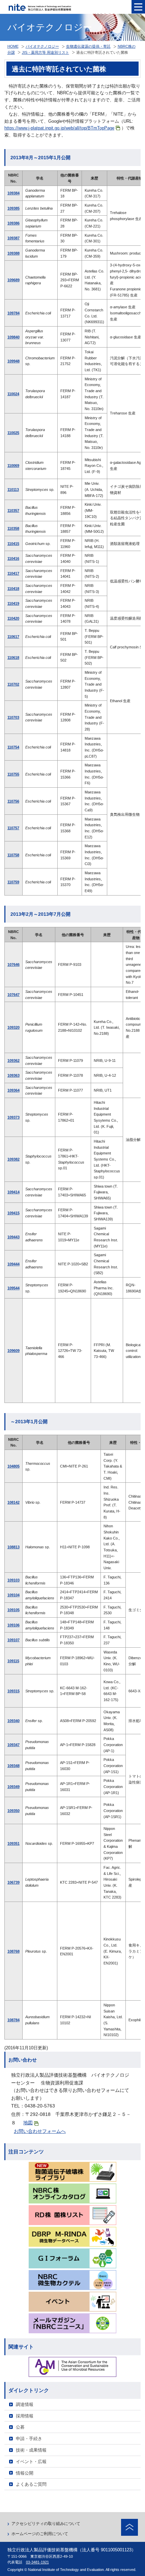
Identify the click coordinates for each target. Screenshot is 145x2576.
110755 (13, 774)
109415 (13, 1213)
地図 (28, 2123)
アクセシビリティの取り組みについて (46, 2524)
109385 (13, 208)
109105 (13, 1610)
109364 (13, 1090)
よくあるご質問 (31, 2484)
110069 (13, 466)
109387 (13, 238)
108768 (13, 1951)
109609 (13, 1351)
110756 (13, 801)
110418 (13, 589)
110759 (13, 882)
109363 (13, 1075)
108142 (13, 1502)
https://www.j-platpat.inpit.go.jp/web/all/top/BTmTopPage (59, 128)
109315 (13, 1691)
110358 (13, 528)
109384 (13, 193)
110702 (13, 684)
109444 (13, 1264)
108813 (13, 1547)
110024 (13, 394)
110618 (13, 658)
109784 (13, 313)
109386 (13, 223)
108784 (13, 2020)
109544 (13, 1288)
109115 (13, 1661)
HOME (13, 46)
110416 (13, 558)
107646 (13, 964)
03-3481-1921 (37, 2562)
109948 (13, 361)
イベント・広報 (31, 2462)
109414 (13, 1192)
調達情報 (25, 2404)
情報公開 (25, 2473)
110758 (13, 855)
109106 (13, 1625)
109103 (13, 1580)
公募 (20, 2427)
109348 (13, 1766)
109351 (13, 1843)
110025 (13, 433)
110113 (13, 490)
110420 (13, 618)
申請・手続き (29, 2439)
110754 (13, 747)
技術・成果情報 (31, 2450)
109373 (13, 1117)
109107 (13, 1640)
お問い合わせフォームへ (40, 2131)
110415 (13, 544)
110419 (13, 603)
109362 (13, 1060)
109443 (13, 1237)
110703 (13, 717)
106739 (13, 1882)
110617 (13, 637)
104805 (13, 1466)
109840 (13, 337)
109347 (13, 1745)
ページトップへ (129, 2527)
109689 (13, 280)
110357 (13, 510)
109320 (13, 1027)
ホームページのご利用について (40, 2534)
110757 (13, 828)
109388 (13, 253)
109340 (13, 1721)
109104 (13, 1595)
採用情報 (25, 2416)
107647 (13, 995)
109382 (13, 1159)
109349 (13, 1787)
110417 (13, 573)
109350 (13, 1811)
